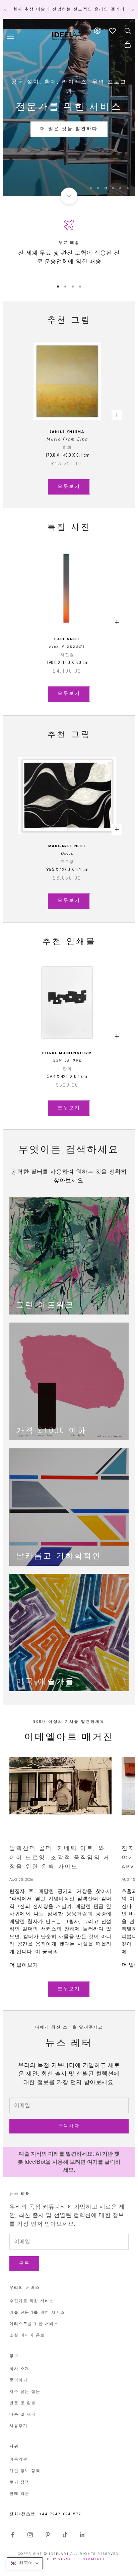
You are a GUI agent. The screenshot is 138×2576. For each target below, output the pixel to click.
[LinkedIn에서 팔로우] (82, 2535)
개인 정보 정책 (25, 2471)
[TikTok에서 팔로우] (65, 2535)
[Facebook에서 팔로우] (13, 2535)
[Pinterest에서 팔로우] (48, 2535)
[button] (25, 2563)
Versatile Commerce (82, 2559)
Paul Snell (67, 639)
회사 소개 (19, 2369)
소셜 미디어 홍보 (27, 2335)
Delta (67, 854)
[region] (69, 107)
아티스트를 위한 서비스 (34, 2324)
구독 (24, 2263)
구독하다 (69, 2126)
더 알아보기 (24, 1965)
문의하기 (18, 2380)
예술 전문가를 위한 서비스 (37, 2313)
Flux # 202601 (67, 647)
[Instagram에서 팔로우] (30, 2535)
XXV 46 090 (67, 1061)
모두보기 (69, 487)
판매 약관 (19, 2494)
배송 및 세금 (23, 2415)
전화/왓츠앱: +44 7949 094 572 (45, 2514)
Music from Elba (67, 439)
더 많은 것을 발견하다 (69, 129)
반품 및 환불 (23, 2403)
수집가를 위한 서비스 (32, 2301)
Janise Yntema (67, 432)
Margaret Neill (67, 846)
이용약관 (18, 2460)
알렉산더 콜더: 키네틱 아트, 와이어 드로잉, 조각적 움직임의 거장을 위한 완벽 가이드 (60, 1858)
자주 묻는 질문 (25, 2392)
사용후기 (18, 2426)
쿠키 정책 (19, 2482)
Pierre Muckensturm (67, 1053)
